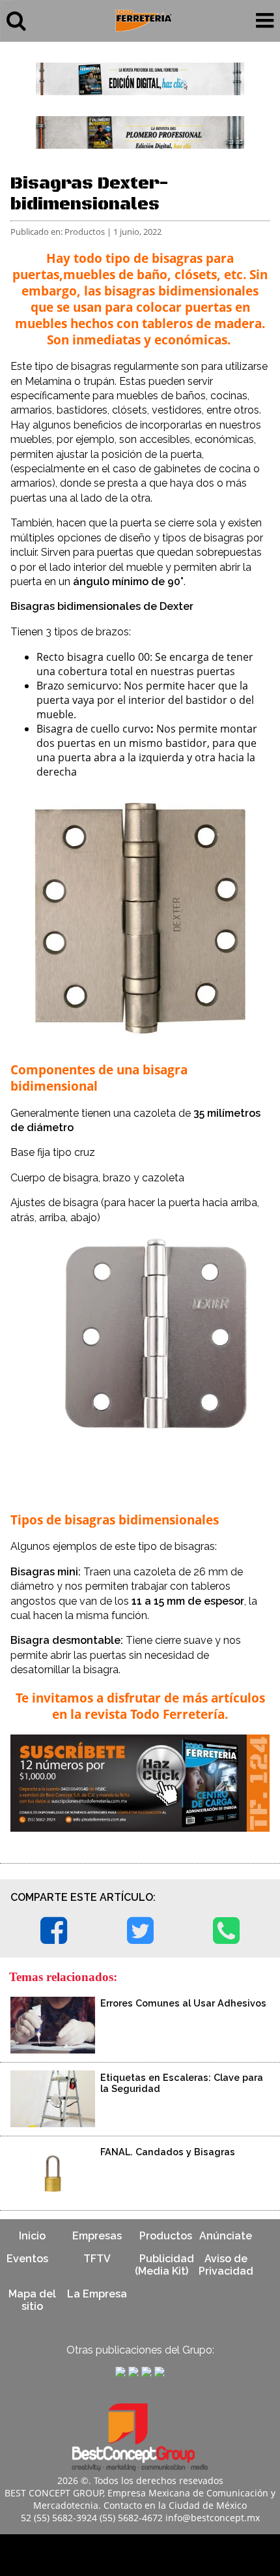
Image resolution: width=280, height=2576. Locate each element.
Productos (166, 2236)
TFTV (97, 2259)
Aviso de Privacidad (226, 2265)
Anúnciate (226, 2236)
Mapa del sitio (32, 2300)
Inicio (32, 2236)
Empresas (97, 2236)
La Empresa (97, 2294)
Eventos (27, 2259)
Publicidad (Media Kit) (164, 2265)
